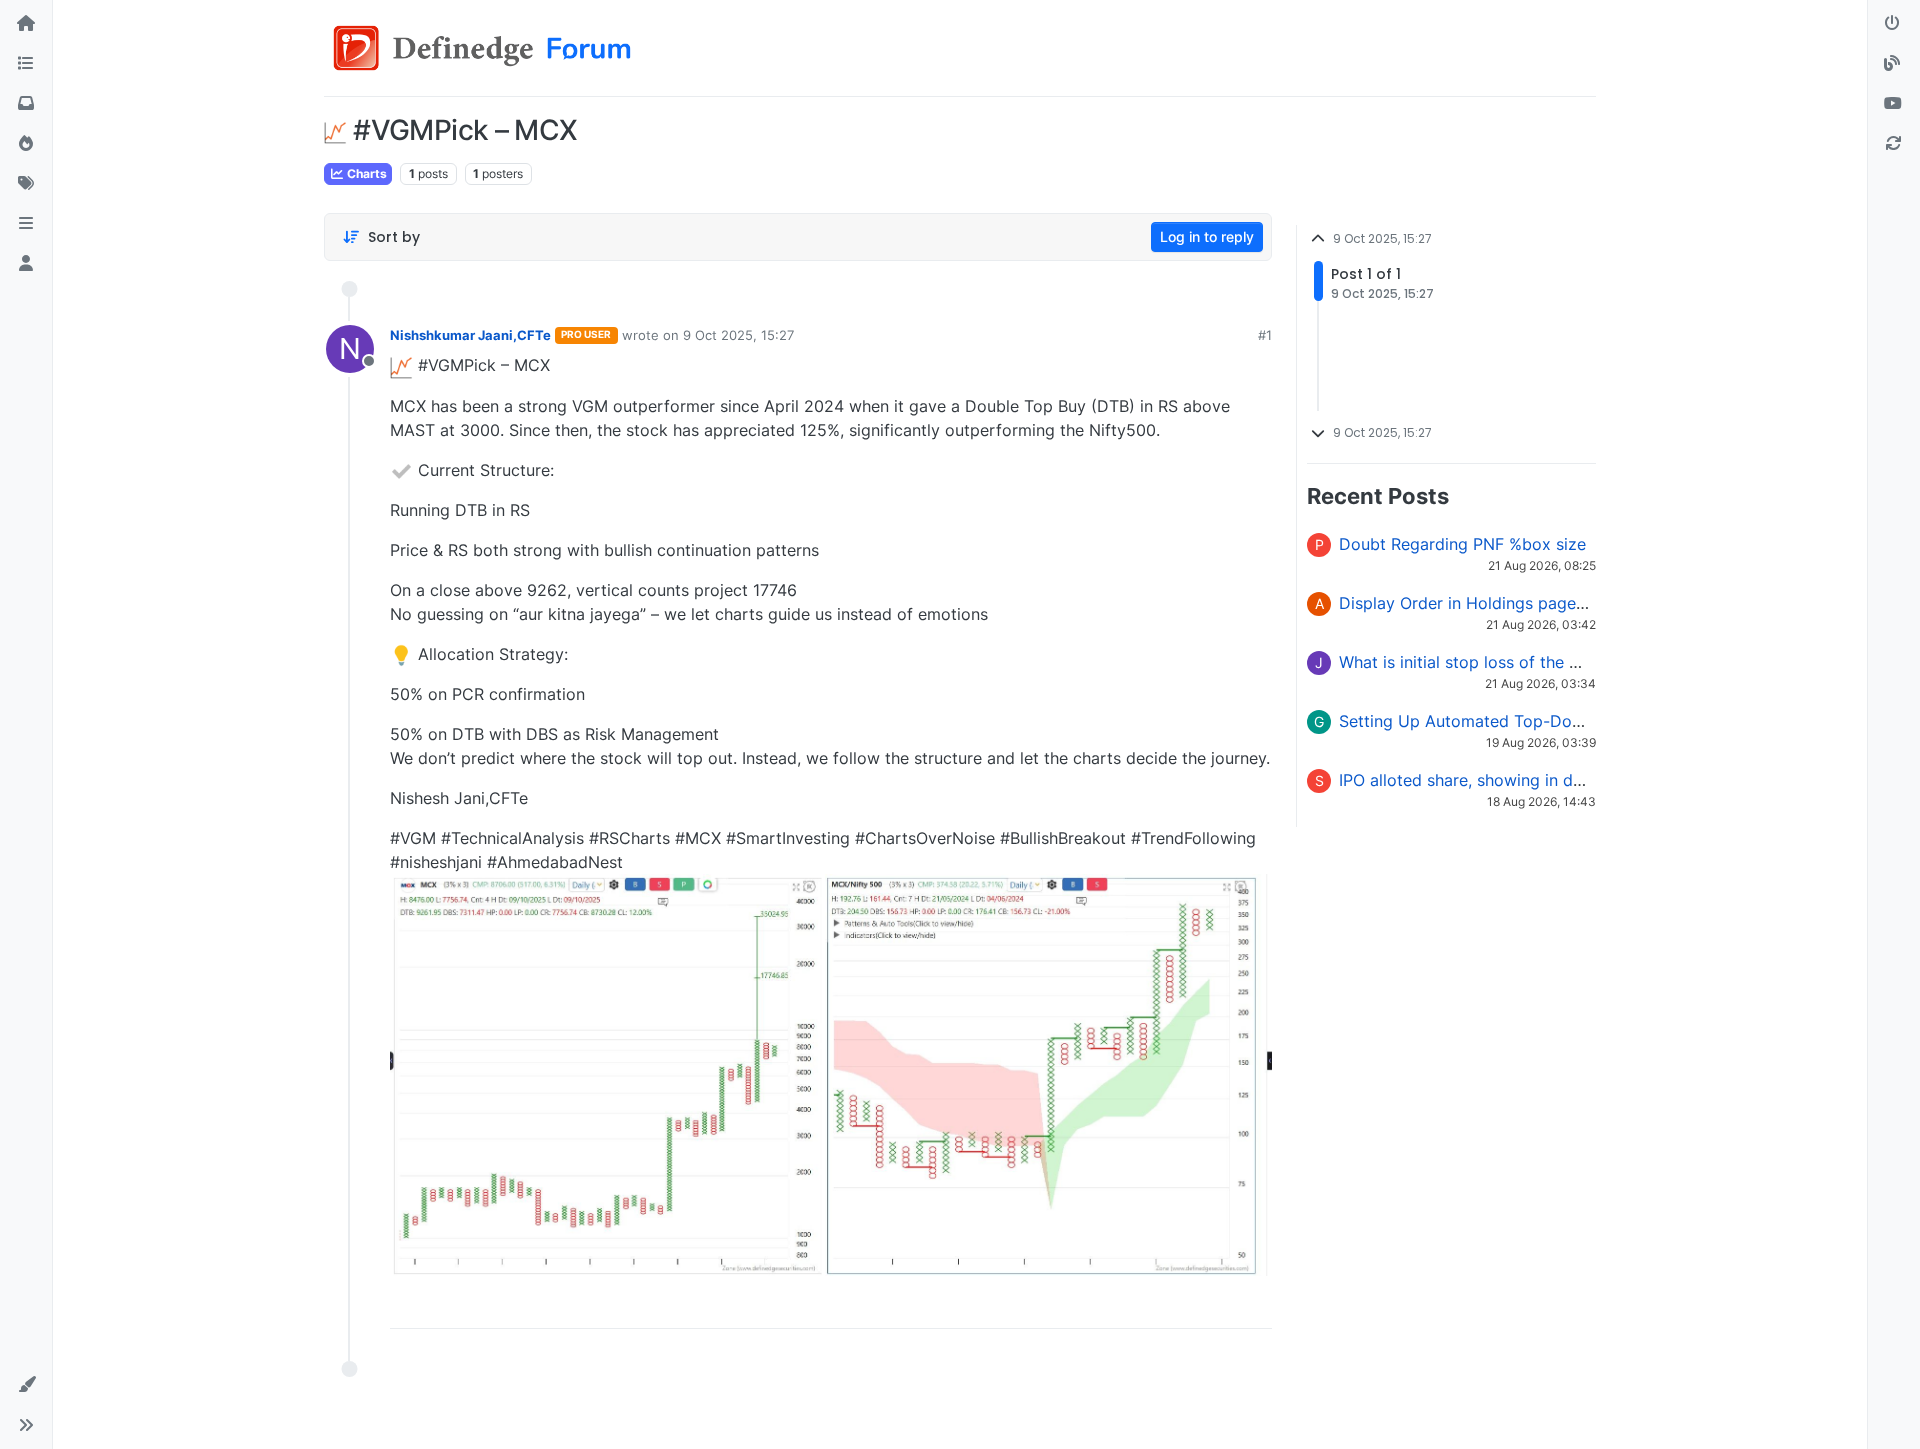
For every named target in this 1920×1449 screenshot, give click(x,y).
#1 (1265, 335)
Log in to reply (1207, 236)
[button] (26, 224)
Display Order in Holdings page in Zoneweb (1504, 603)
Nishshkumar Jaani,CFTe (470, 335)
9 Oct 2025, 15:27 (738, 335)
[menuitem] (1113, 1306)
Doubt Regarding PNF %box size (1462, 544)
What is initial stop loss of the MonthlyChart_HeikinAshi (1549, 662)
